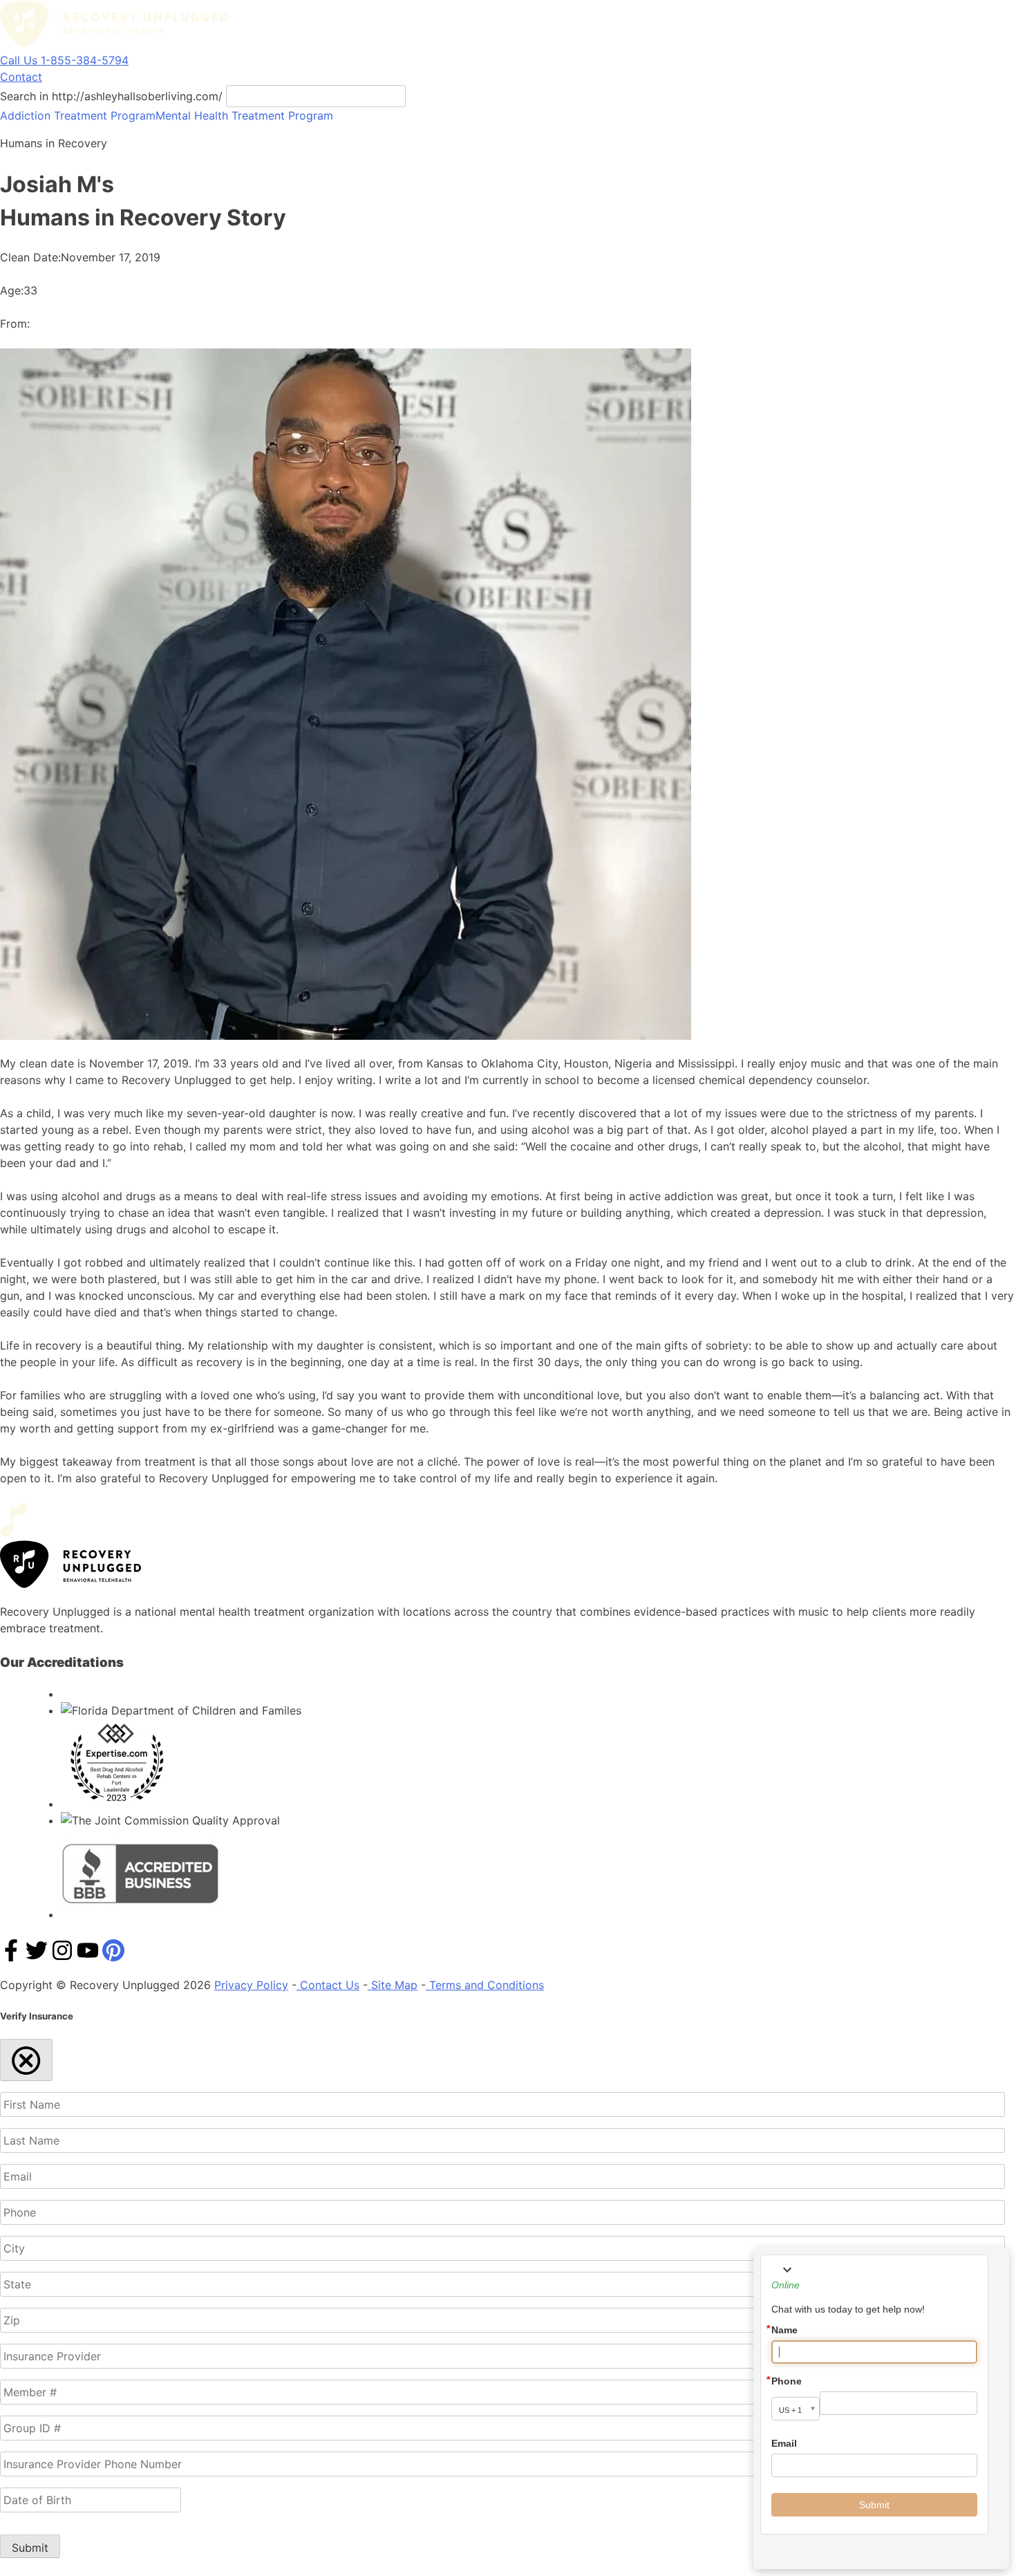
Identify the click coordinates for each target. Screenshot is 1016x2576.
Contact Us (328, 1985)
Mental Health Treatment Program (244, 115)
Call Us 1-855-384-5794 (64, 60)
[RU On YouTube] (88, 1957)
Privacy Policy (251, 1985)
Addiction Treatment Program (78, 115)
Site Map (393, 1985)
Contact (21, 77)
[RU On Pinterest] (113, 1957)
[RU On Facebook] (11, 1957)
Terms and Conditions (485, 1985)
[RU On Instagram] (62, 1957)
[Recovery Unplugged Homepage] (114, 44)
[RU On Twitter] (37, 1957)
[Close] (26, 2060)
